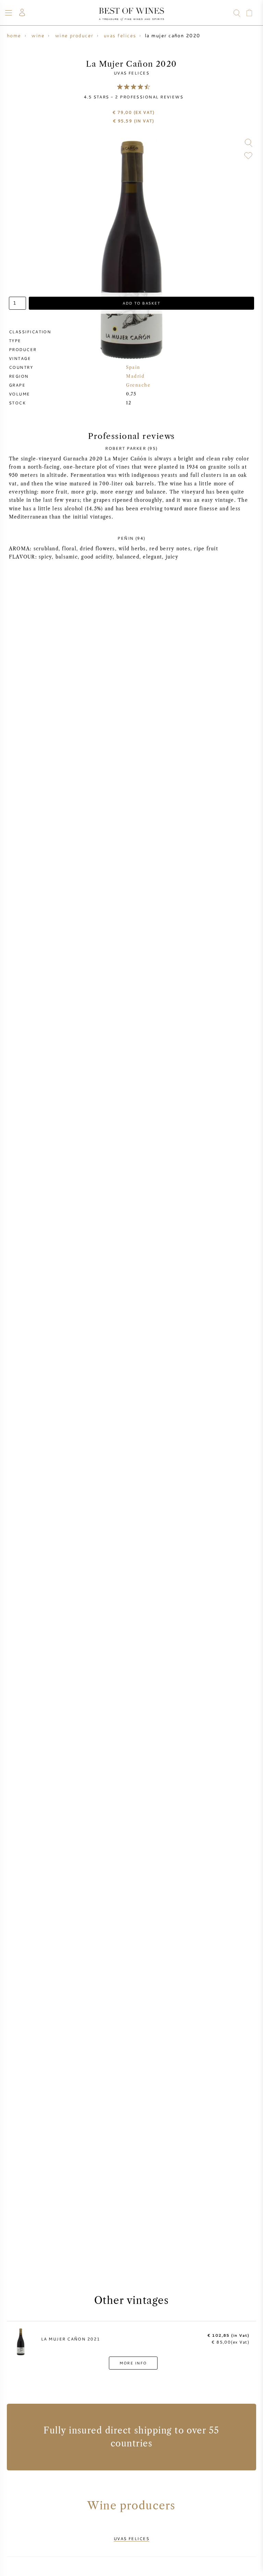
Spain (133, 367)
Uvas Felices (131, 73)
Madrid (135, 376)
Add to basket (141, 303)
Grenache (138, 385)
